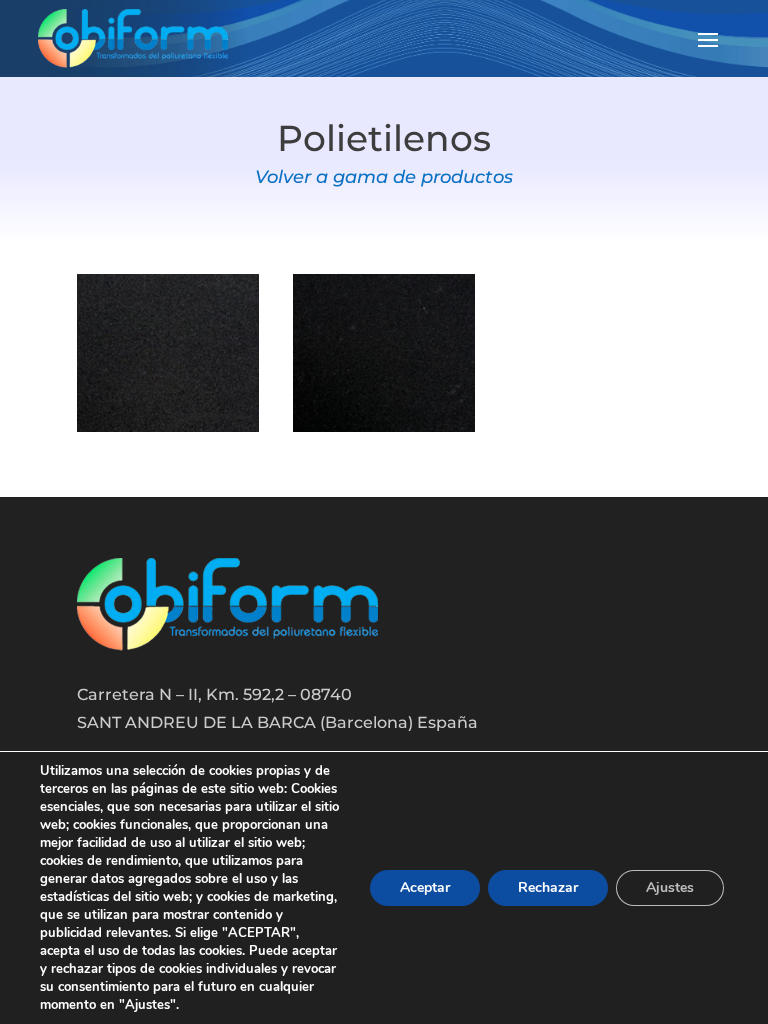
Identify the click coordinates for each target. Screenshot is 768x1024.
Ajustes (670, 887)
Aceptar (425, 887)
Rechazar (548, 887)
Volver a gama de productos (384, 177)
